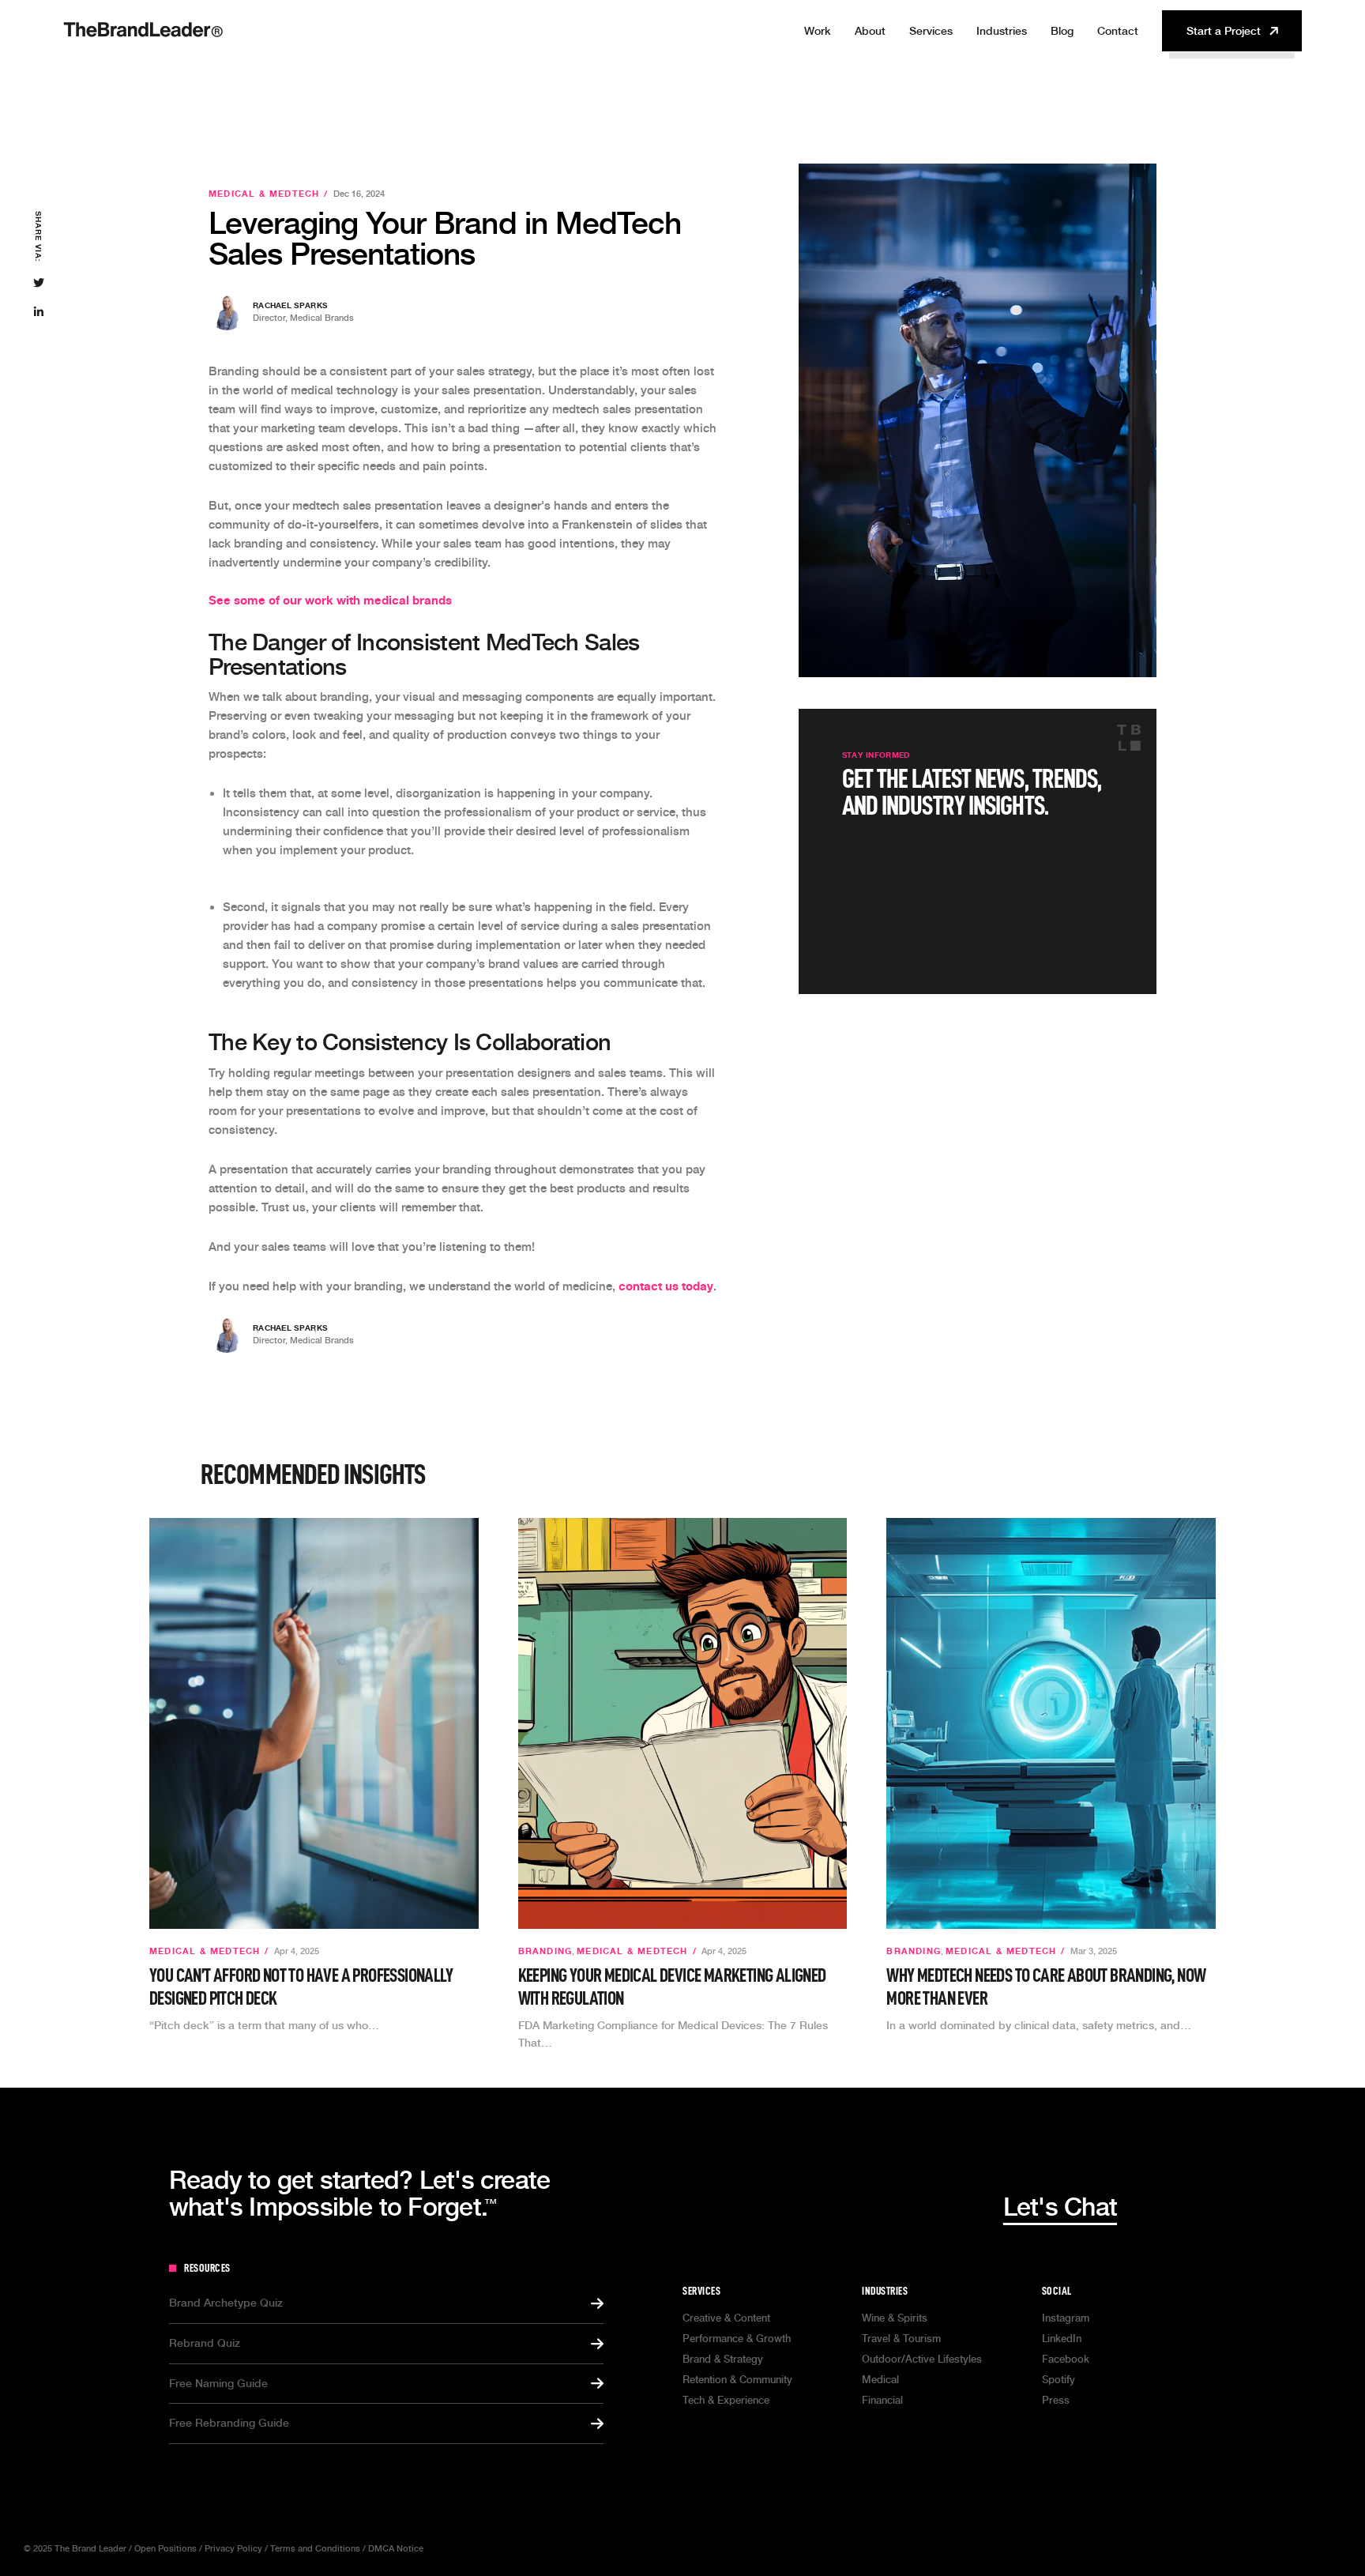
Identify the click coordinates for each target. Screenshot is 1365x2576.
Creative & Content (726, 2318)
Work (818, 31)
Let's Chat (1060, 2207)
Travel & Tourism (901, 2339)
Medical (880, 2380)
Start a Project (1224, 31)
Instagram (1066, 2318)
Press (1056, 2400)
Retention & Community (737, 2380)
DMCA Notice (396, 2549)
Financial (882, 2400)
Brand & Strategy (723, 2359)
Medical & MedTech (264, 194)
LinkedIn (1062, 2339)
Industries (885, 2291)
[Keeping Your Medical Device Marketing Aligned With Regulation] (683, 1723)
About (870, 31)
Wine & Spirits (895, 2318)
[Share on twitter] (38, 284)
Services (931, 31)
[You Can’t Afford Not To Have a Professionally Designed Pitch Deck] (314, 1723)
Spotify (1059, 2380)
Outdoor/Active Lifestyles (922, 2359)
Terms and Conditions (315, 2549)
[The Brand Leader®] (143, 46)
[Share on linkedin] (38, 313)
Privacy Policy (233, 2549)
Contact (1118, 31)
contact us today (666, 1286)
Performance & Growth (737, 2339)
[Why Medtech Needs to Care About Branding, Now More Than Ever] (1051, 1723)
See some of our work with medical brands (330, 600)
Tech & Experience (726, 2400)
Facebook (1066, 2359)
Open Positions (165, 2549)
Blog (1062, 31)
